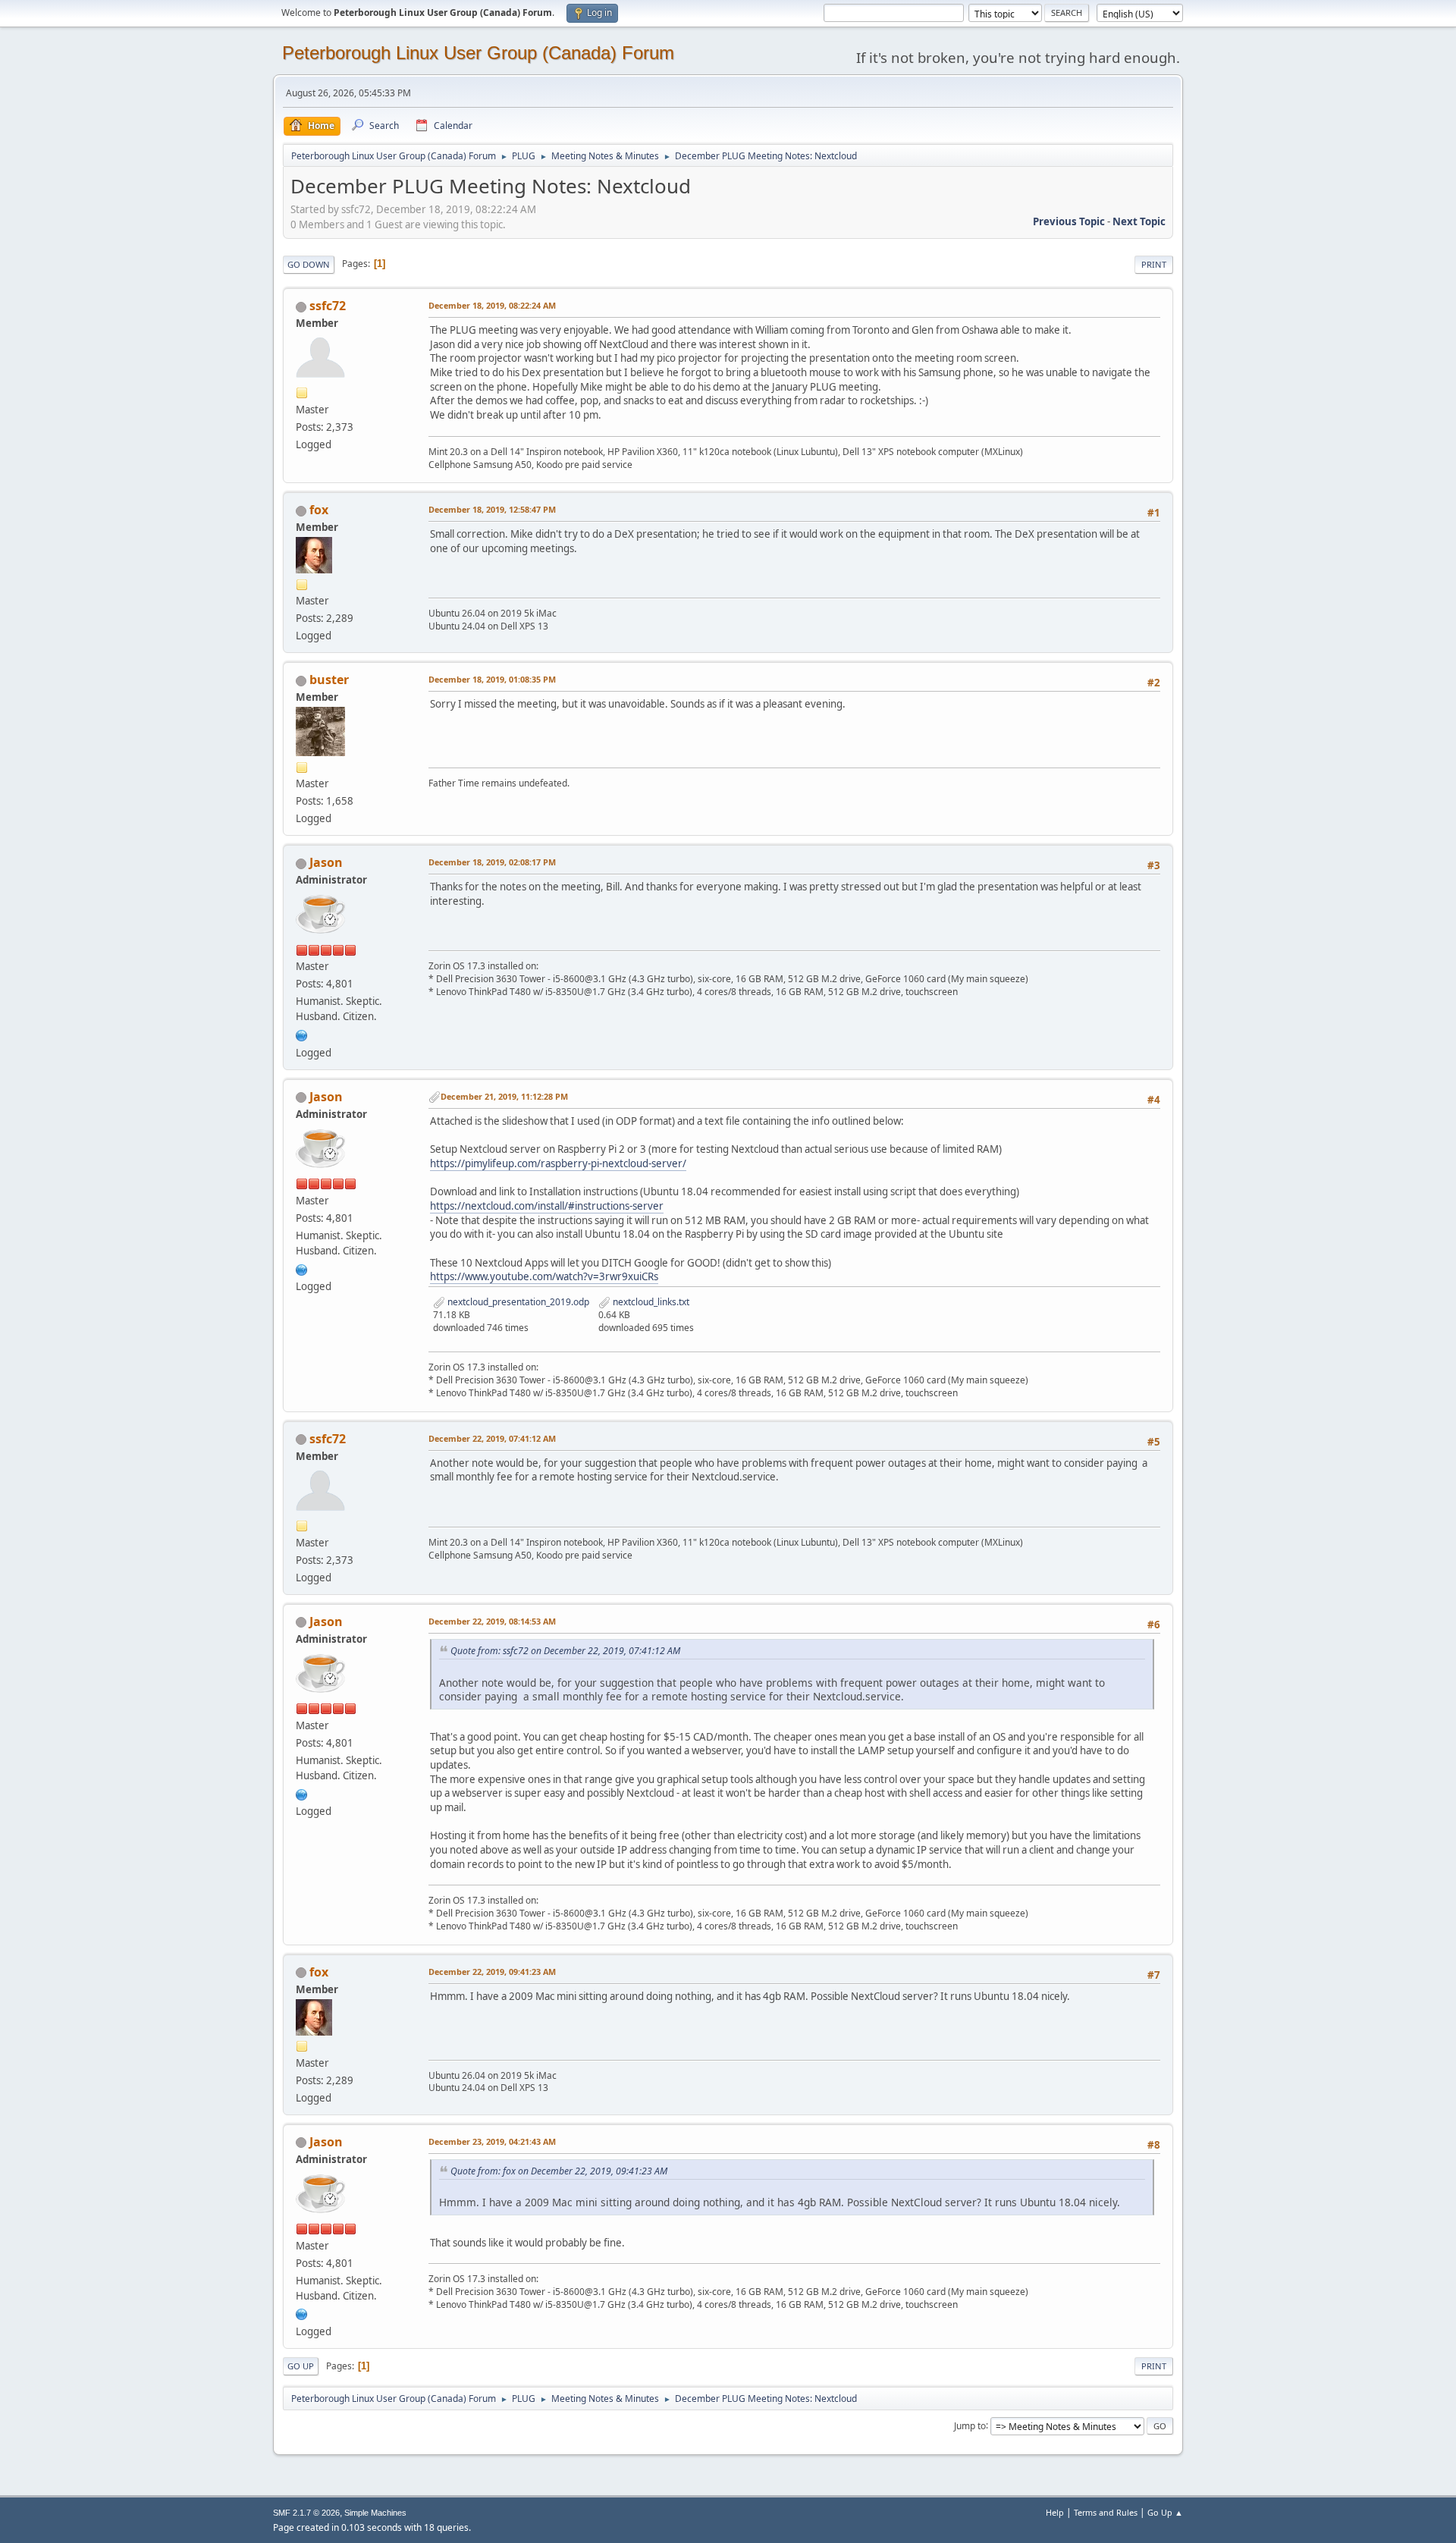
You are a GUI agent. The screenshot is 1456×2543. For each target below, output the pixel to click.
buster (329, 680)
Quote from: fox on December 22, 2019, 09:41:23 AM (559, 2171)
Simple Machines (375, 2513)
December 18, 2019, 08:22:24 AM (492, 305)
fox (319, 510)
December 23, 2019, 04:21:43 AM (492, 2141)
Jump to (970, 2425)
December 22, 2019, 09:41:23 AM (492, 1972)
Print (1154, 264)
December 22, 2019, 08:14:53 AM (492, 1621)
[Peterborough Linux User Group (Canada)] (302, 1034)
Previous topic (1069, 221)
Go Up (301, 2366)
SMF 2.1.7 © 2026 (306, 2513)
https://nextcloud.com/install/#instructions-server (547, 1206)
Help (1055, 2512)
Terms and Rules (1106, 2512)
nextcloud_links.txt (650, 1302)
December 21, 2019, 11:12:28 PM (504, 1096)
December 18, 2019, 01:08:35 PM (492, 679)
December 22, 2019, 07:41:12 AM (492, 1438)
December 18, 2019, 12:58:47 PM (492, 509)
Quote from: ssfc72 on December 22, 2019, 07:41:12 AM (565, 1651)
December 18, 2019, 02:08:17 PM (492, 862)
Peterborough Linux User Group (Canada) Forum (478, 53)
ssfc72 (328, 306)
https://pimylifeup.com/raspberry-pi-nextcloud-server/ (558, 1163)
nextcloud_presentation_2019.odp (517, 1302)
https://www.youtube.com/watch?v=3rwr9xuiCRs (544, 1276)
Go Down (309, 264)
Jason (326, 862)
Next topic (1139, 221)
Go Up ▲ (1165, 2512)
